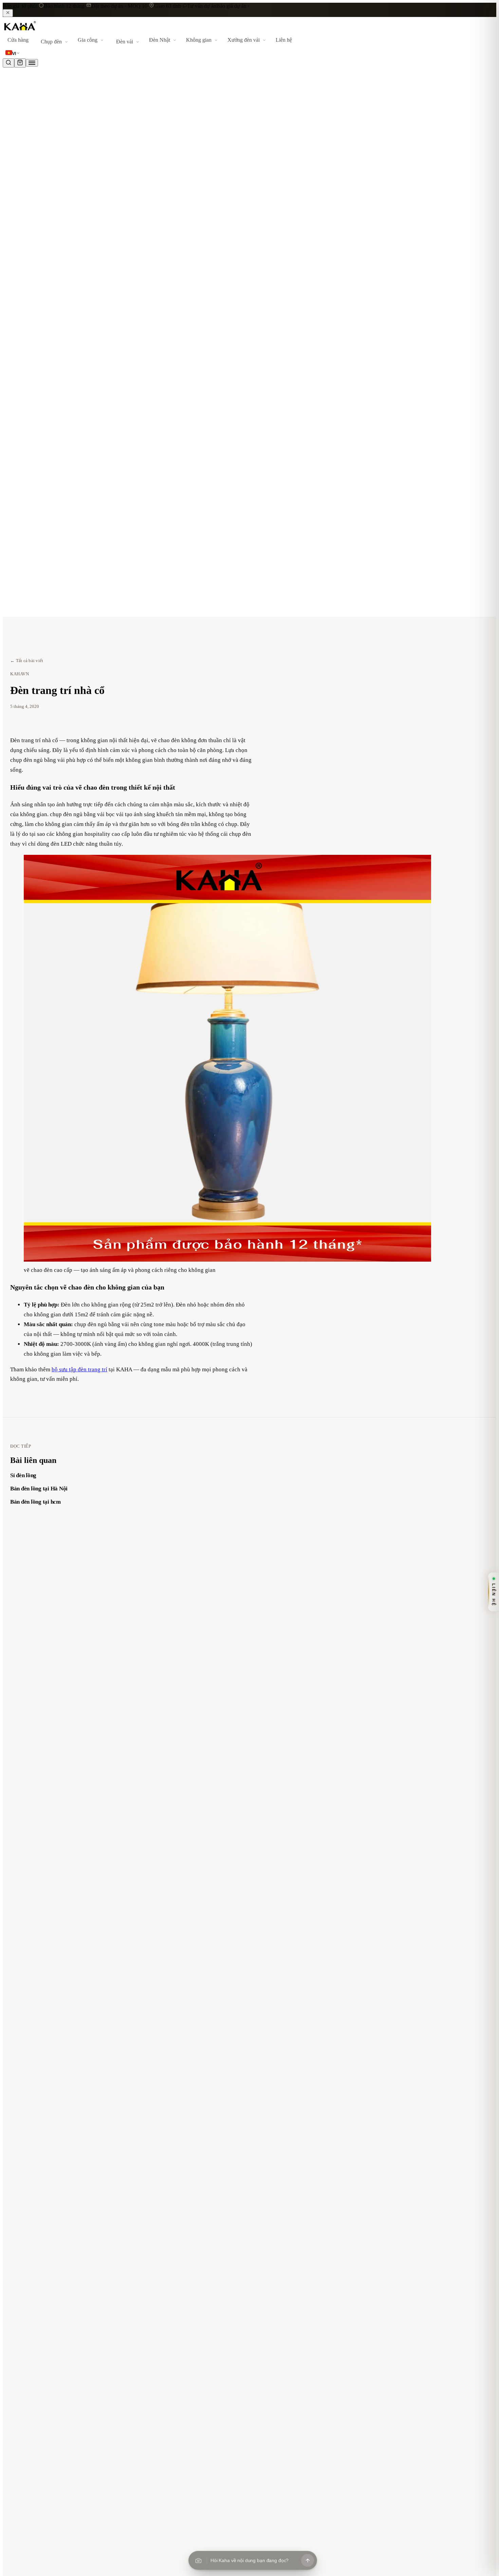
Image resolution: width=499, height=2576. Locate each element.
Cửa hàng (18, 40)
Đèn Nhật (160, 40)
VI (14, 54)
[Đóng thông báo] (8, 13)
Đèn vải (125, 42)
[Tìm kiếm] (8, 63)
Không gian (199, 40)
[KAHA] (36, 31)
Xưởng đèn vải (244, 40)
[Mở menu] (32, 63)
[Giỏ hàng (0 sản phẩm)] (20, 63)
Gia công (88, 40)
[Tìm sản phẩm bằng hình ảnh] (198, 2560)
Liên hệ (284, 40)
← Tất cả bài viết (27, 661)
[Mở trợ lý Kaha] (308, 2560)
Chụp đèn (51, 42)
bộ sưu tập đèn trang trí (79, 1369)
